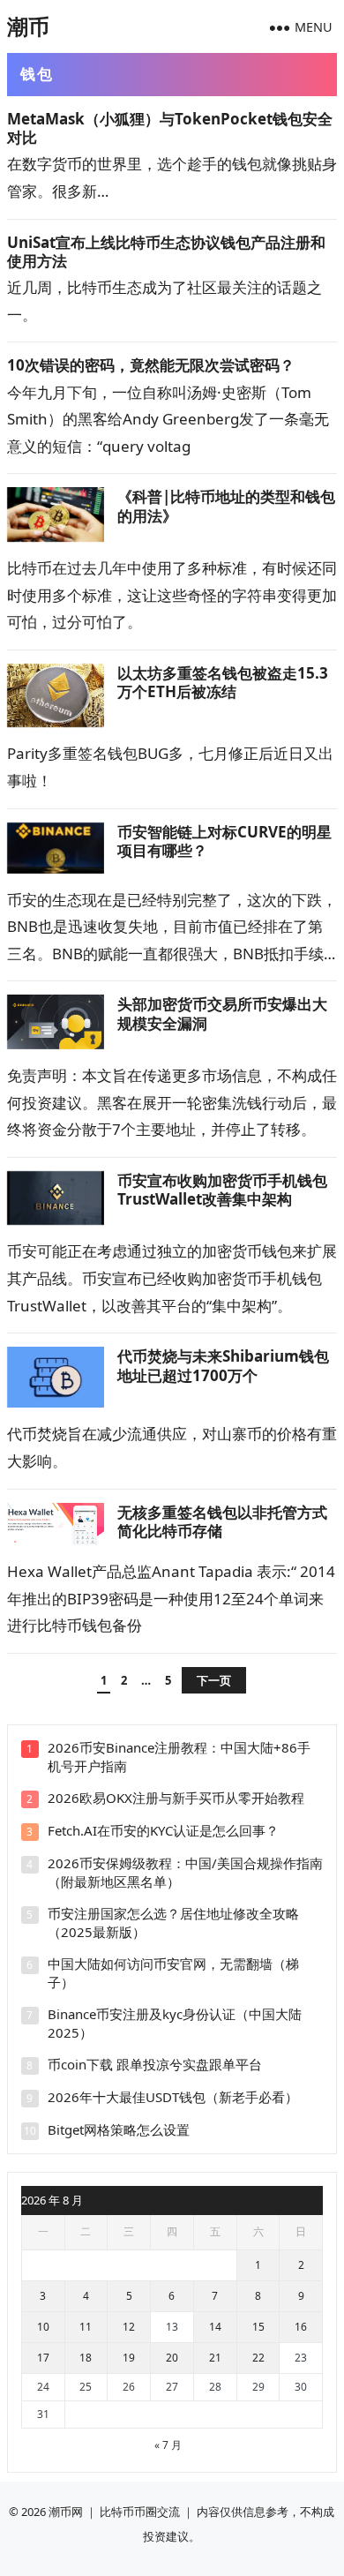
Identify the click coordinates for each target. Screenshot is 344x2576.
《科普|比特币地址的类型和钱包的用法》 (226, 506)
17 (43, 2358)
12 (129, 2327)
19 (129, 2358)
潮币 (28, 26)
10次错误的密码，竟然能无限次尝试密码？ (151, 365)
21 (215, 2358)
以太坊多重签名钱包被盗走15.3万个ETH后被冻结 (223, 682)
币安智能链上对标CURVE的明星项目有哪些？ (224, 841)
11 (86, 2327)
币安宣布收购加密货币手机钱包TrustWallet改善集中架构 (222, 1190)
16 (301, 2327)
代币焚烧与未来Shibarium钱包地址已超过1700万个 (223, 1365)
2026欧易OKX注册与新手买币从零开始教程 (176, 1798)
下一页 (214, 1680)
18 (86, 2358)
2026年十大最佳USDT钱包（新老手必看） (173, 2097)
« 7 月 (168, 2445)
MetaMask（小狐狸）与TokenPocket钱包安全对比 (170, 128)
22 (258, 2358)
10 (43, 2327)
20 (172, 2358)
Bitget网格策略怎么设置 (119, 2129)
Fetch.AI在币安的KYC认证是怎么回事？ (163, 1830)
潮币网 (66, 2512)
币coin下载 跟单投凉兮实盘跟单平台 (155, 2064)
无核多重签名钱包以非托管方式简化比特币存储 (222, 1521)
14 (215, 2327)
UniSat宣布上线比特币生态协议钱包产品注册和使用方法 (166, 252)
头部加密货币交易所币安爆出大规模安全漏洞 (222, 1013)
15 (258, 2327)
